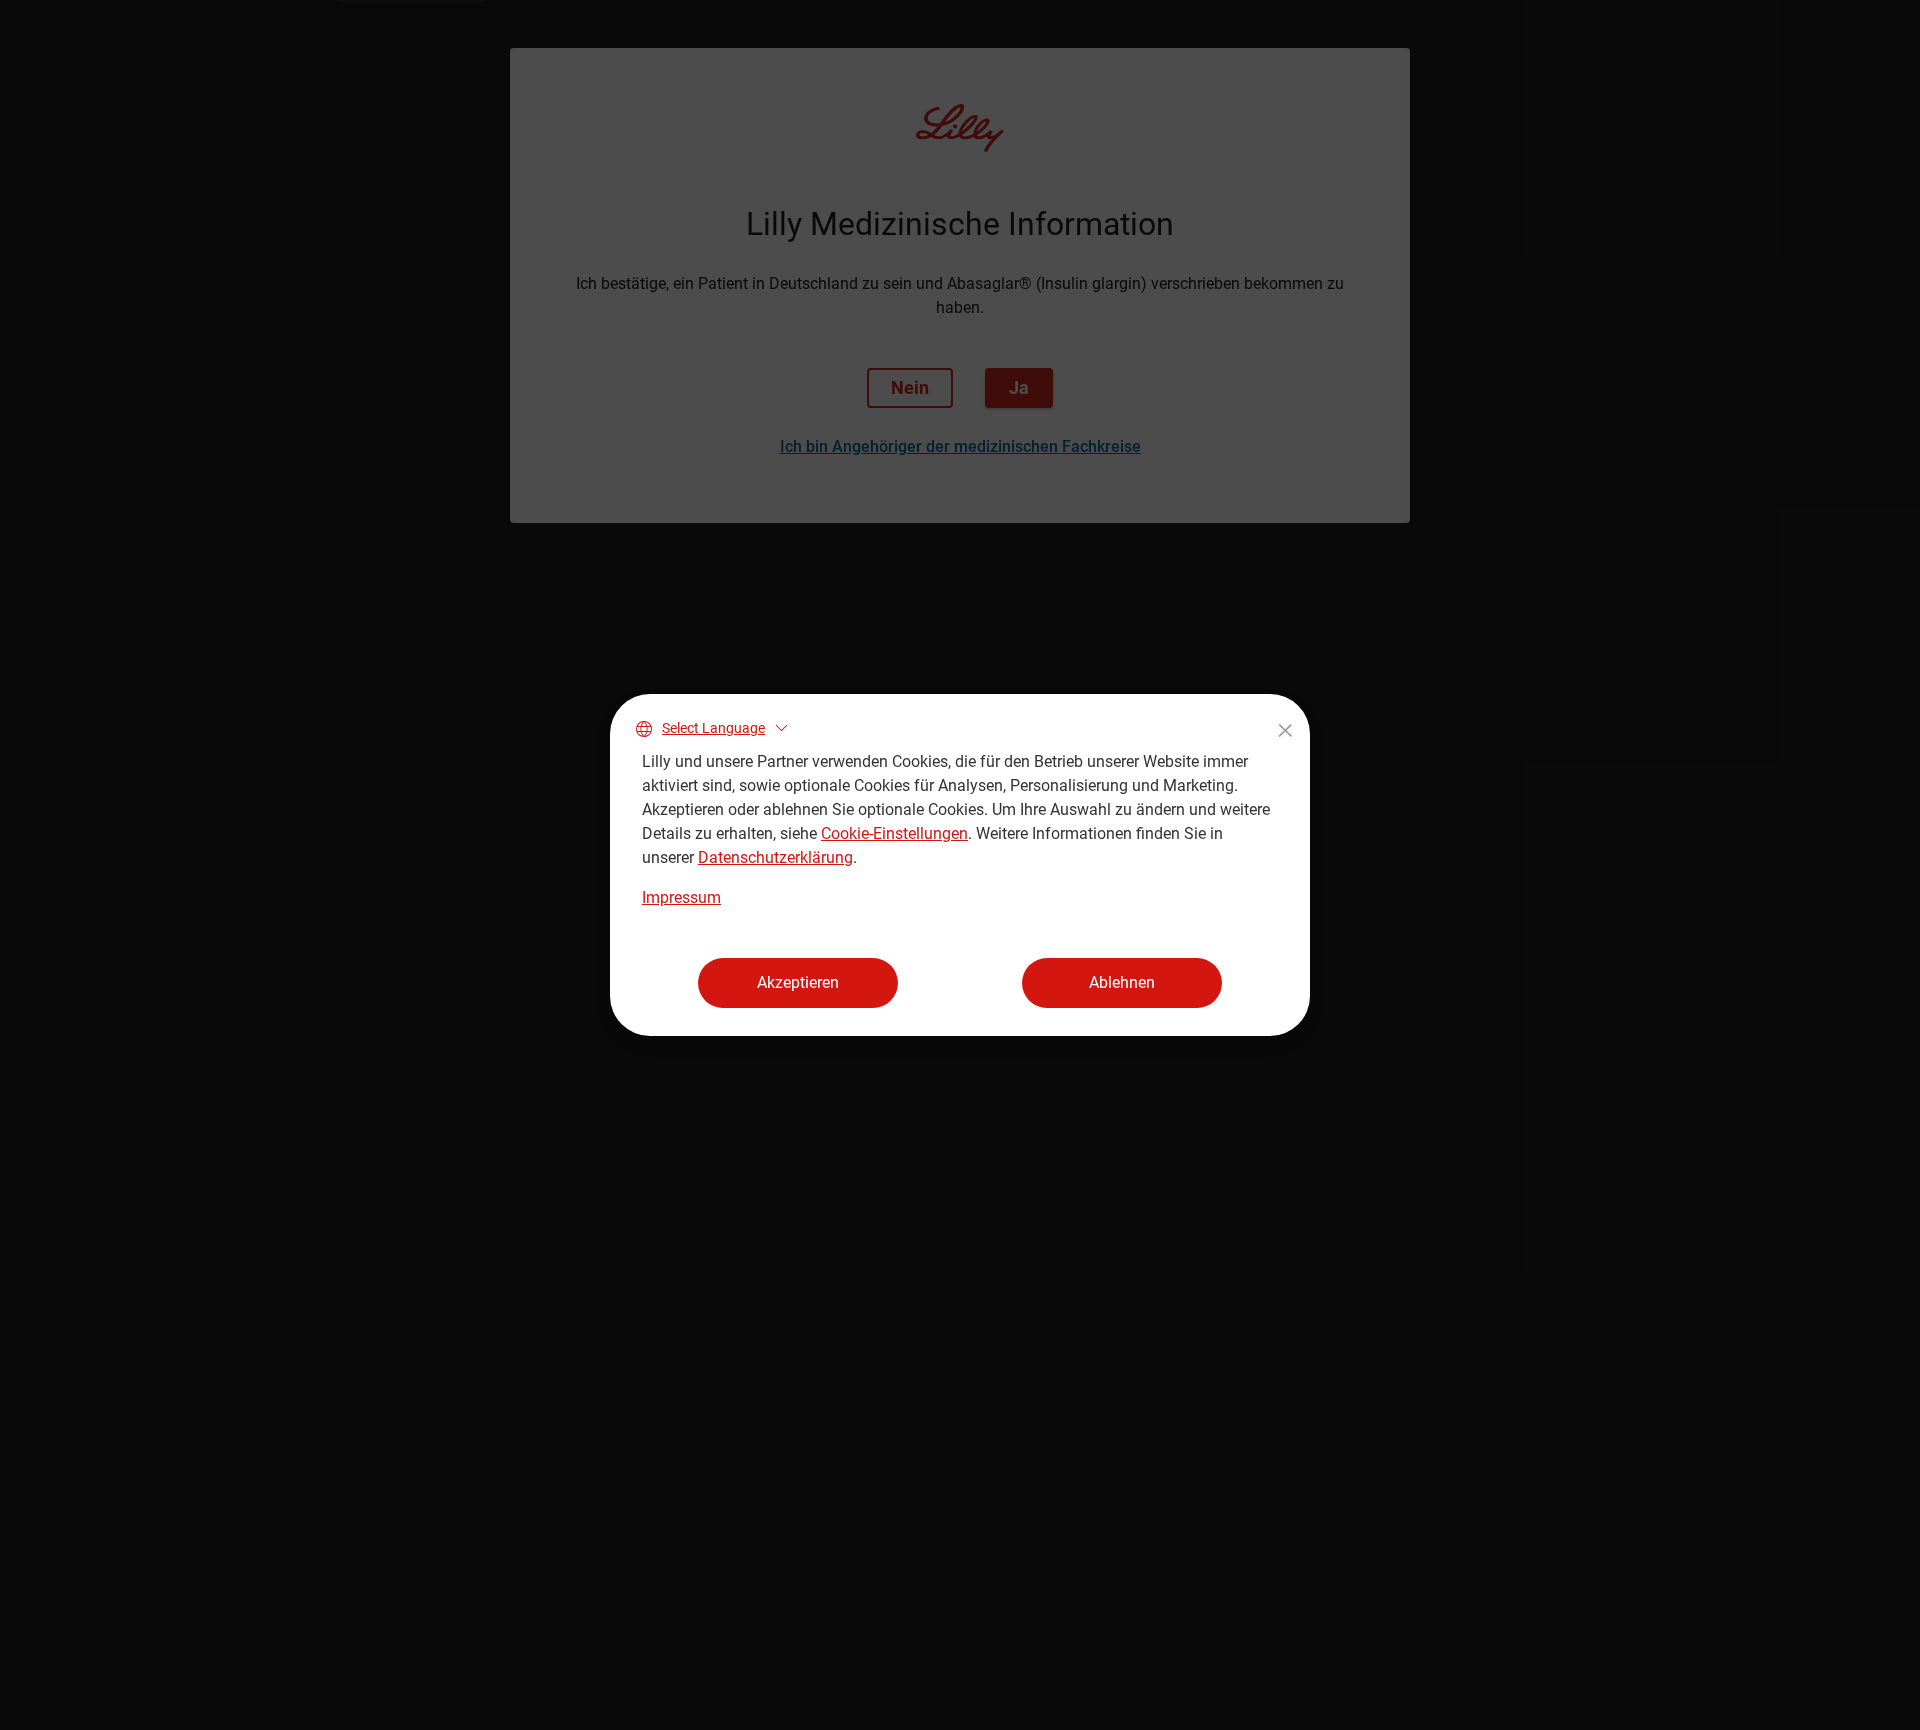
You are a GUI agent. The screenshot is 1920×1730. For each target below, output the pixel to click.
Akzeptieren (798, 982)
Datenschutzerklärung (775, 857)
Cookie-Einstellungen (894, 833)
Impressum (681, 897)
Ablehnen (1122, 982)
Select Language (713, 728)
